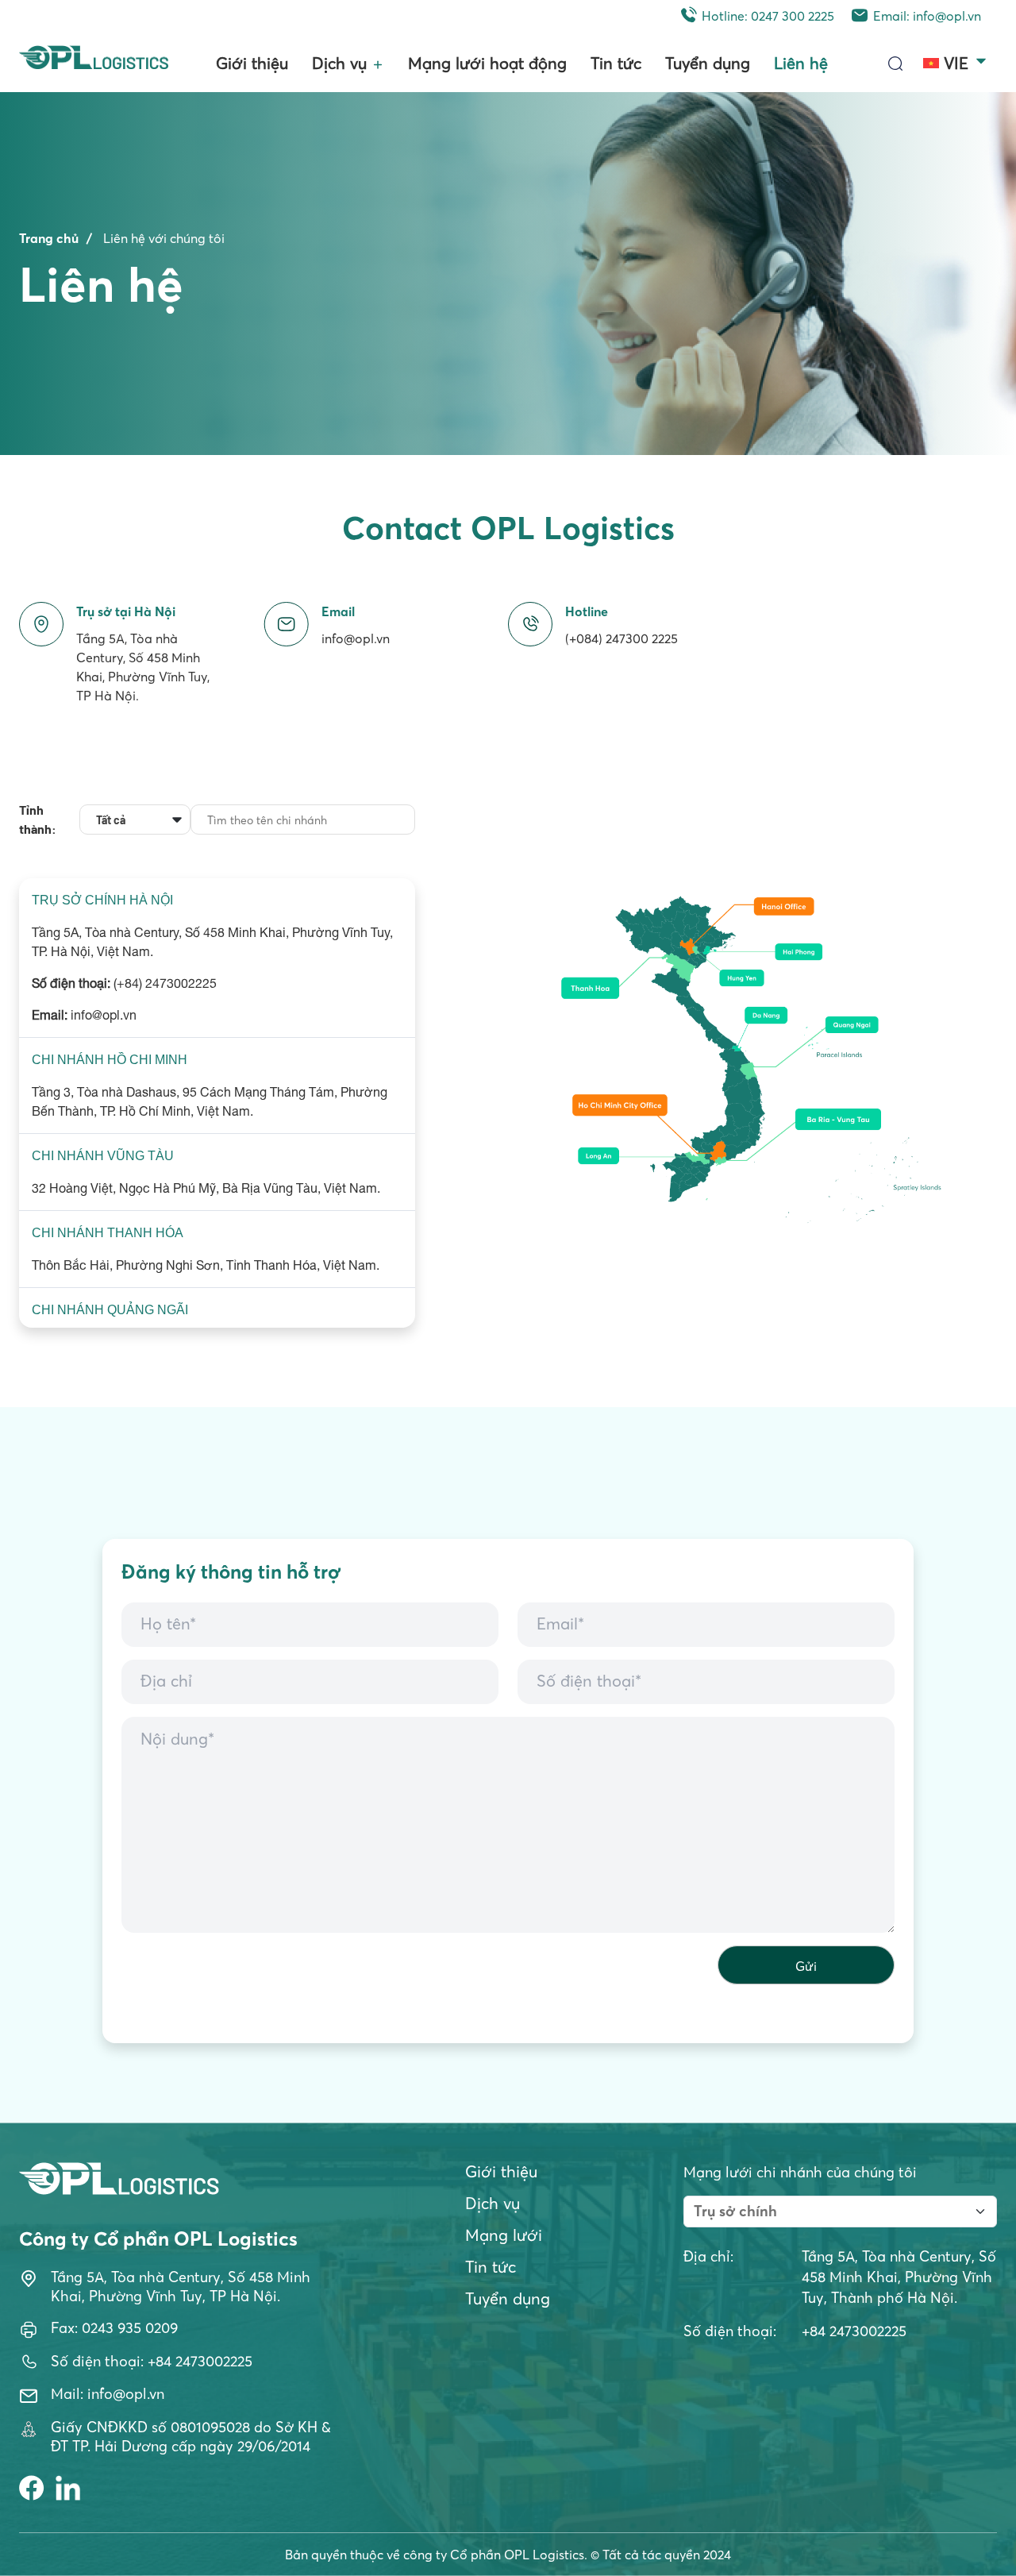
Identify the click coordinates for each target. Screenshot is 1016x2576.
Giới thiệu (252, 62)
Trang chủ (49, 238)
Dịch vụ (339, 62)
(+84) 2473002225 (165, 983)
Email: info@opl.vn (927, 16)
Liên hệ (801, 62)
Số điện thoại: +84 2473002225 (152, 2361)
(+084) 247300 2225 (622, 638)
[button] (956, 57)
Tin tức (616, 62)
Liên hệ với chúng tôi (164, 238)
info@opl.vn (356, 638)
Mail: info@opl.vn (108, 2394)
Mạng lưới (504, 2235)
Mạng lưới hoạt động (487, 62)
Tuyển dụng (708, 62)
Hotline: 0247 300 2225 (768, 16)
